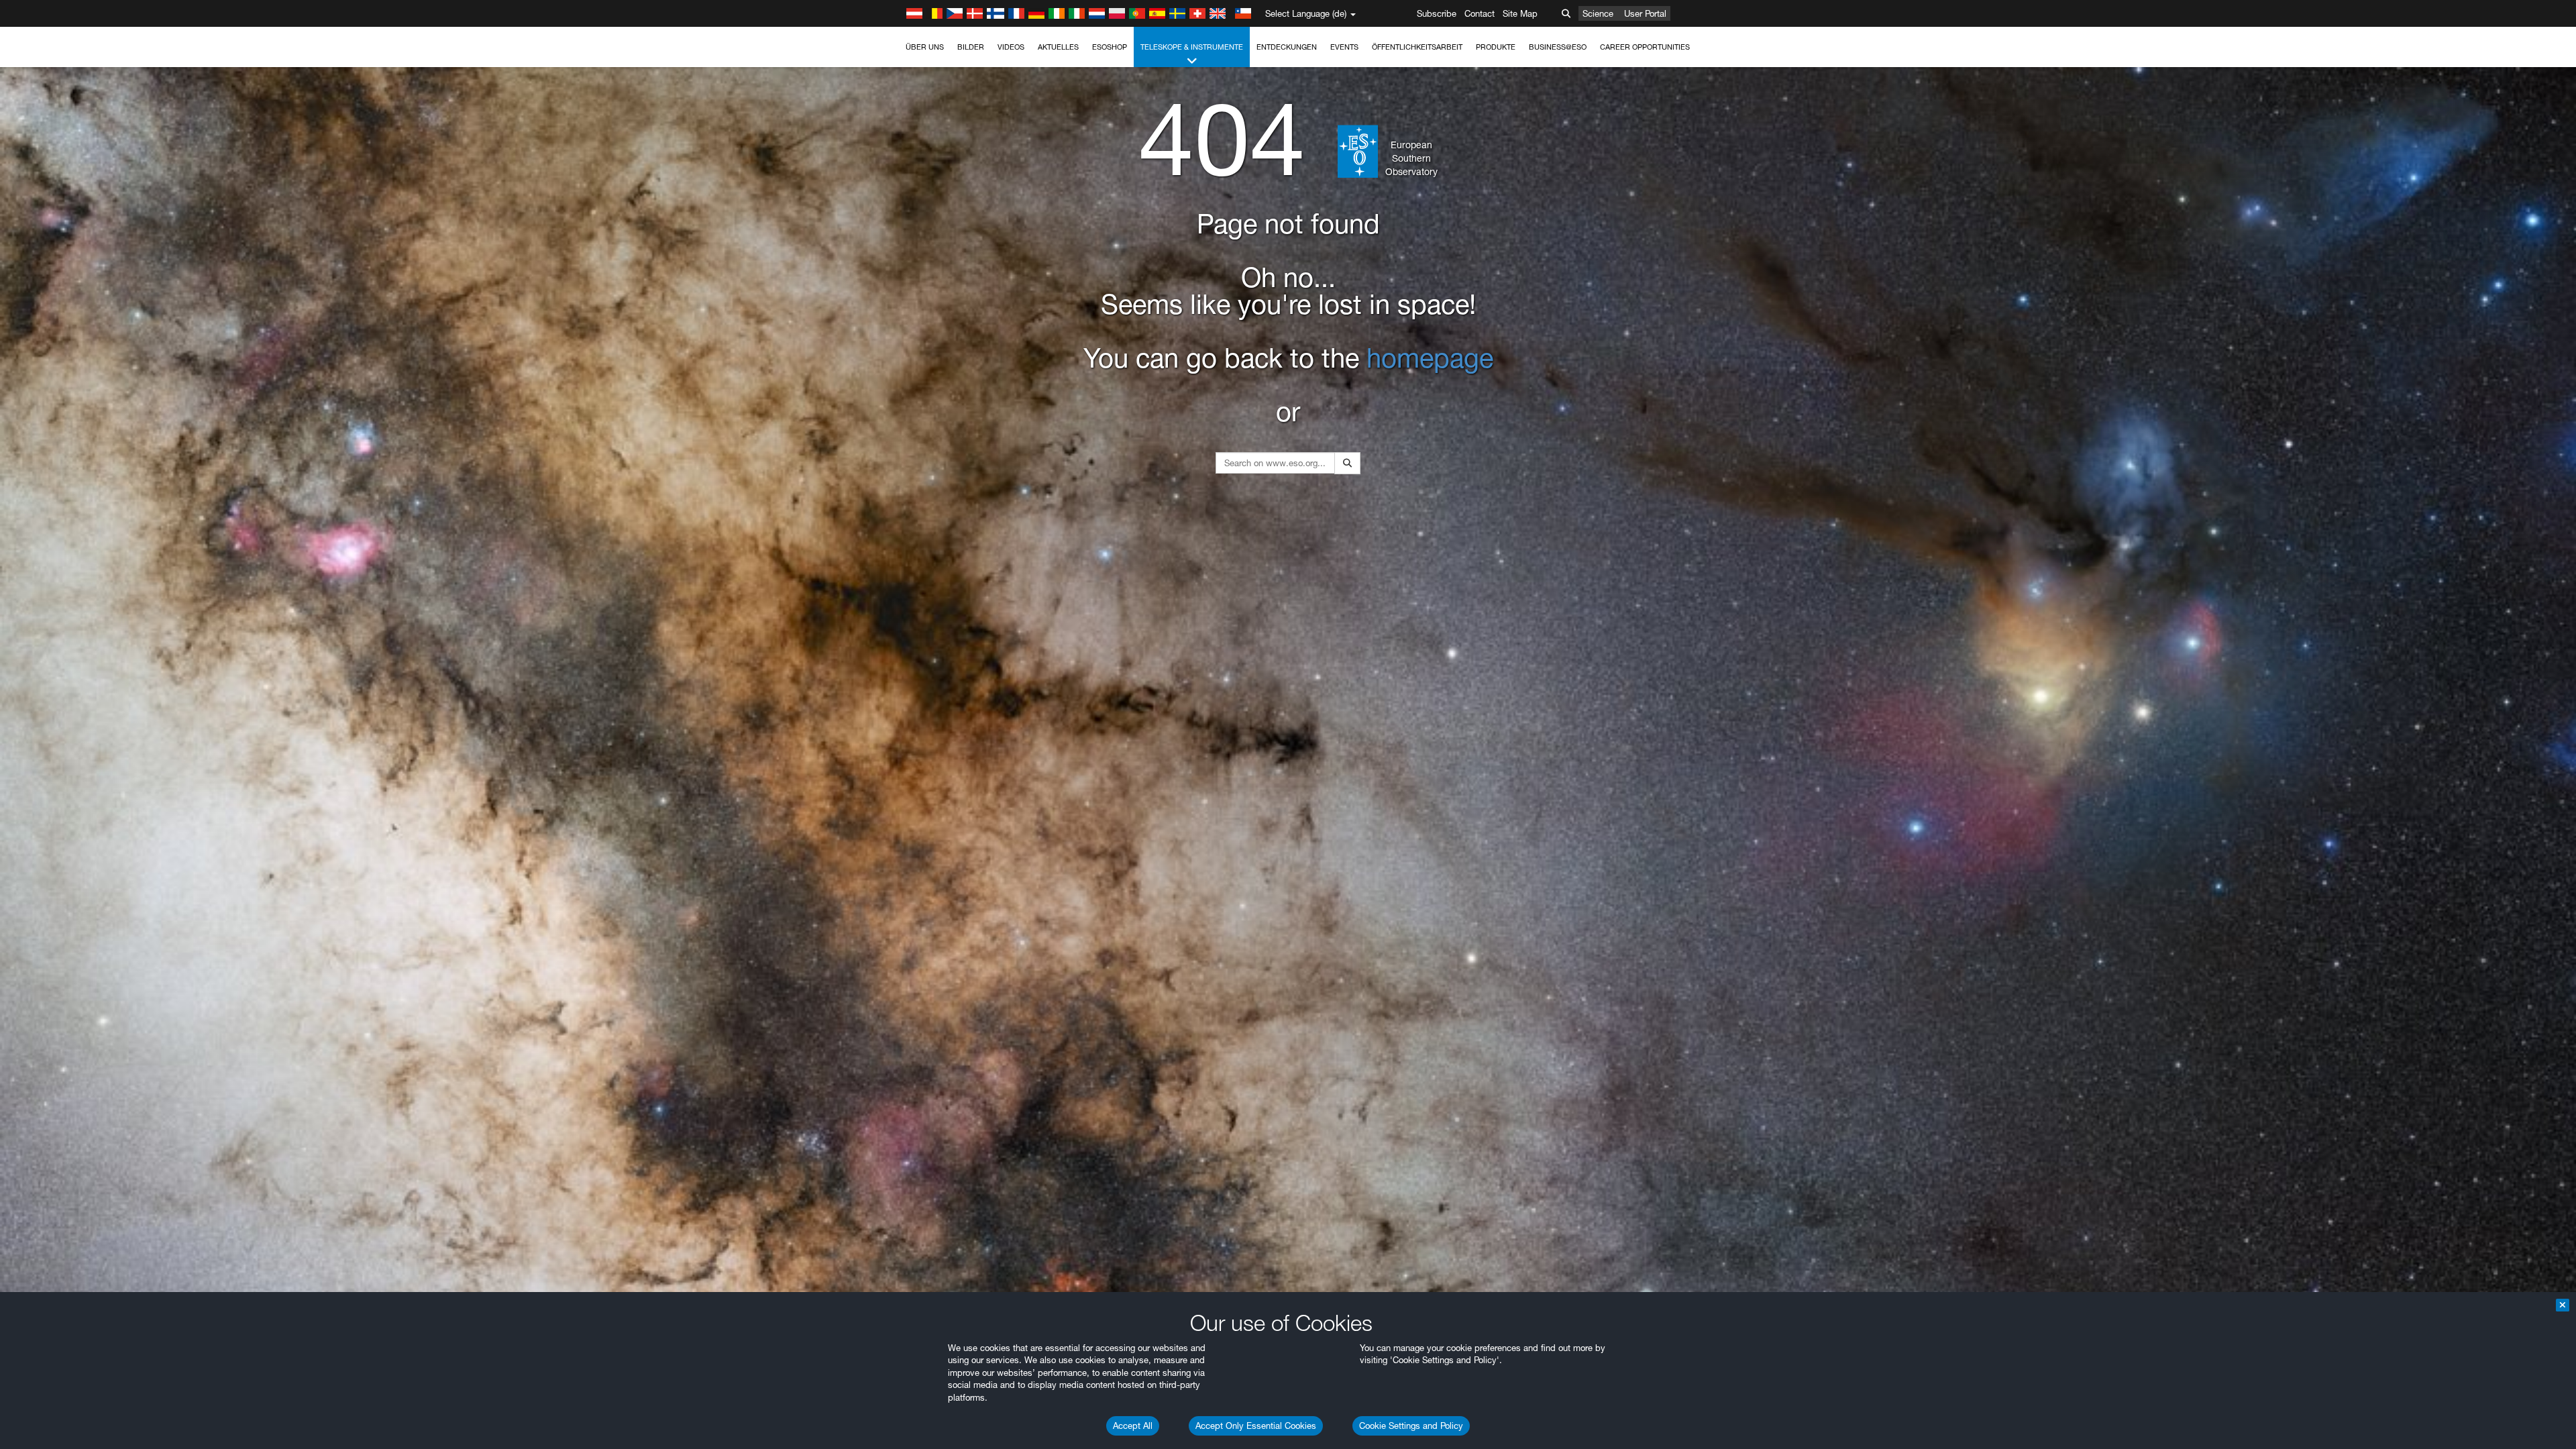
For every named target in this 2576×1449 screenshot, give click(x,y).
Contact (1480, 13)
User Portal (1645, 13)
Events (1344, 47)
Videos (1011, 47)
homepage (1430, 358)
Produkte (1496, 47)
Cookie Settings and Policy (1411, 1426)
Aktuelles (1058, 47)
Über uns (925, 47)
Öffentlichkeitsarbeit (1417, 47)
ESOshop (1110, 47)
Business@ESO (1558, 47)
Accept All (1133, 1426)
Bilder (971, 47)
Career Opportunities (1645, 47)
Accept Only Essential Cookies (1256, 1426)
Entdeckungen (1287, 47)
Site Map (1520, 13)
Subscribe (1437, 13)
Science (1598, 13)
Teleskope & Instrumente (1192, 47)
